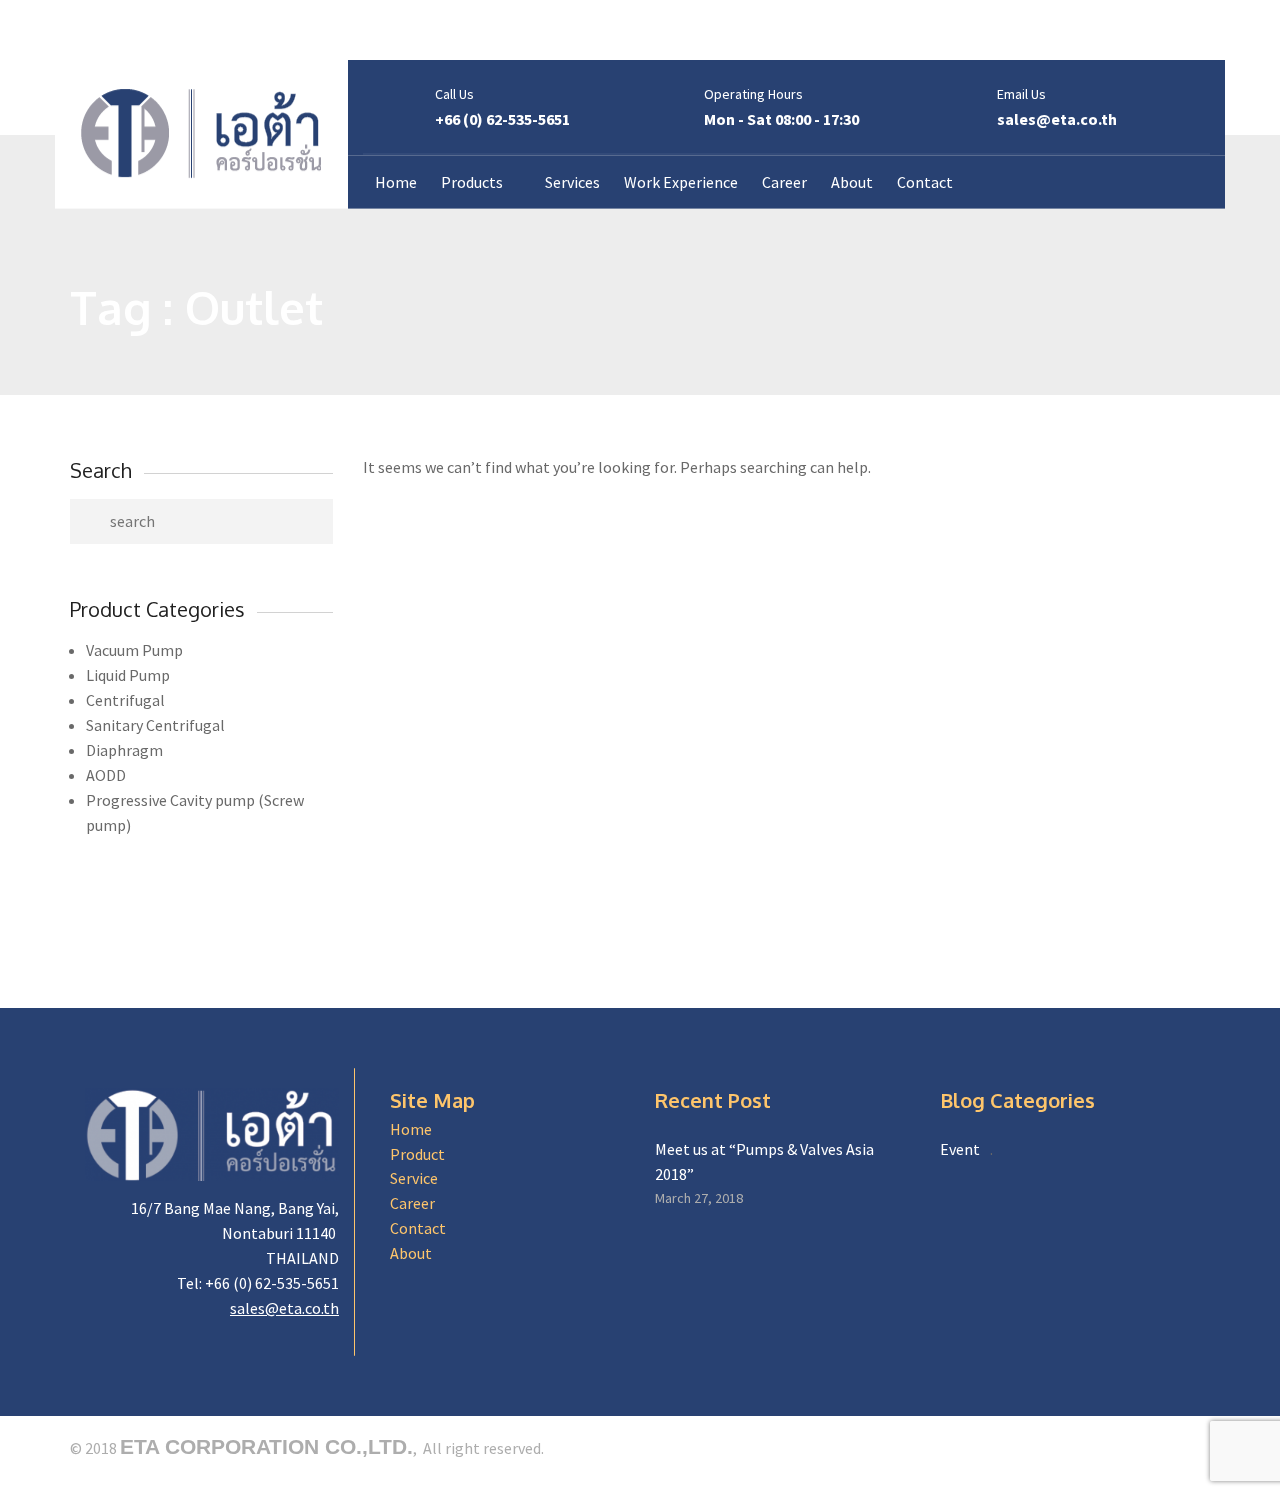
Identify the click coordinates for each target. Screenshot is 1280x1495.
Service (414, 1178)
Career (412, 1203)
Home (411, 1129)
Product (417, 1154)
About (411, 1253)
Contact (418, 1228)
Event (960, 1149)
